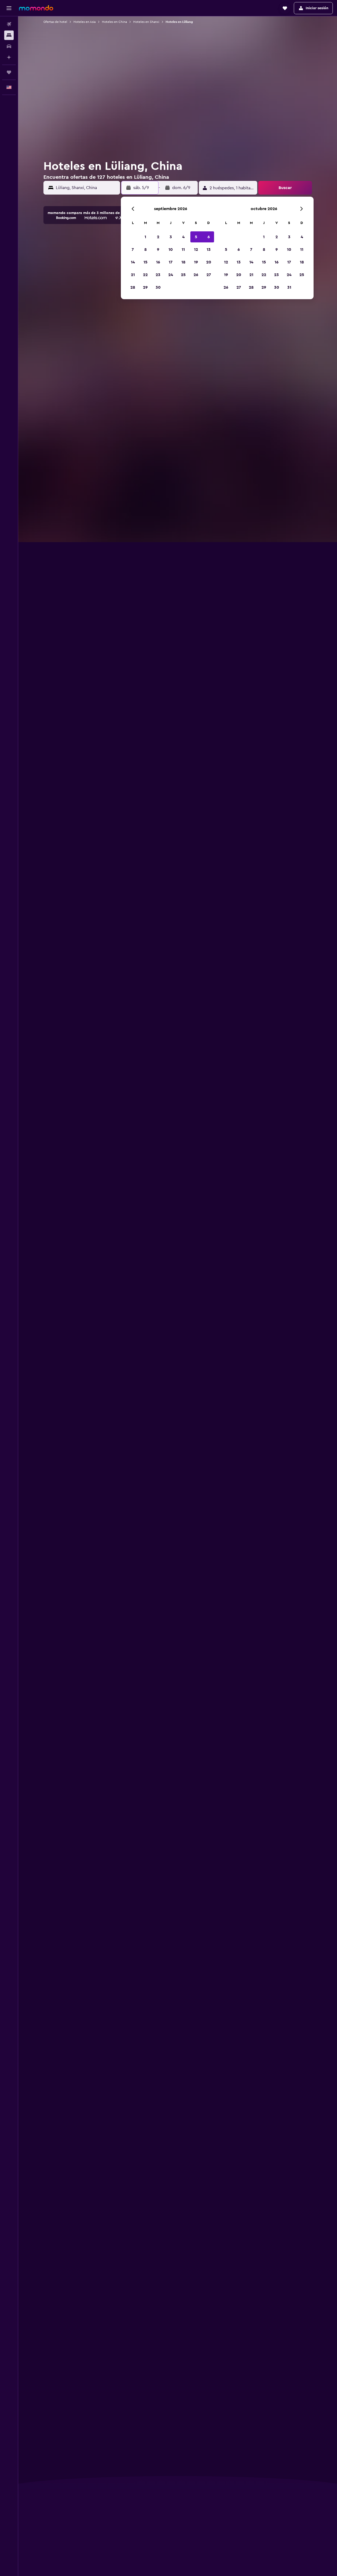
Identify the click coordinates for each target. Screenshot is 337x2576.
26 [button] (196, 275)
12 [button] (196, 250)
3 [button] (171, 237)
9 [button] (158, 250)
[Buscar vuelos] (9, 24)
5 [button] (196, 237)
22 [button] (145, 275)
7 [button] (133, 250)
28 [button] (133, 287)
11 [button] (183, 250)
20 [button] (209, 262)
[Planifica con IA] (9, 57)
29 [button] (145, 287)
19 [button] (196, 262)
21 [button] (133, 275)
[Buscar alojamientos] (9, 35)
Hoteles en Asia (85, 22)
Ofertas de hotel (55, 22)
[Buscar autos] (9, 46)
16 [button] (158, 262)
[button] (9, 8)
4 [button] (183, 237)
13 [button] (209, 250)
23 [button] (158, 275)
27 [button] (209, 275)
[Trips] (9, 72)
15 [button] (145, 262)
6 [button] (209, 237)
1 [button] (145, 237)
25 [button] (183, 275)
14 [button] (133, 262)
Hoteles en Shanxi (146, 22)
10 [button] (171, 250)
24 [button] (171, 275)
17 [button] (171, 262)
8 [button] (145, 250)
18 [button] (183, 262)
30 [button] (158, 287)
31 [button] (289, 287)
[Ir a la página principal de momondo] (36, 8)
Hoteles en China (114, 22)
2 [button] (158, 237)
